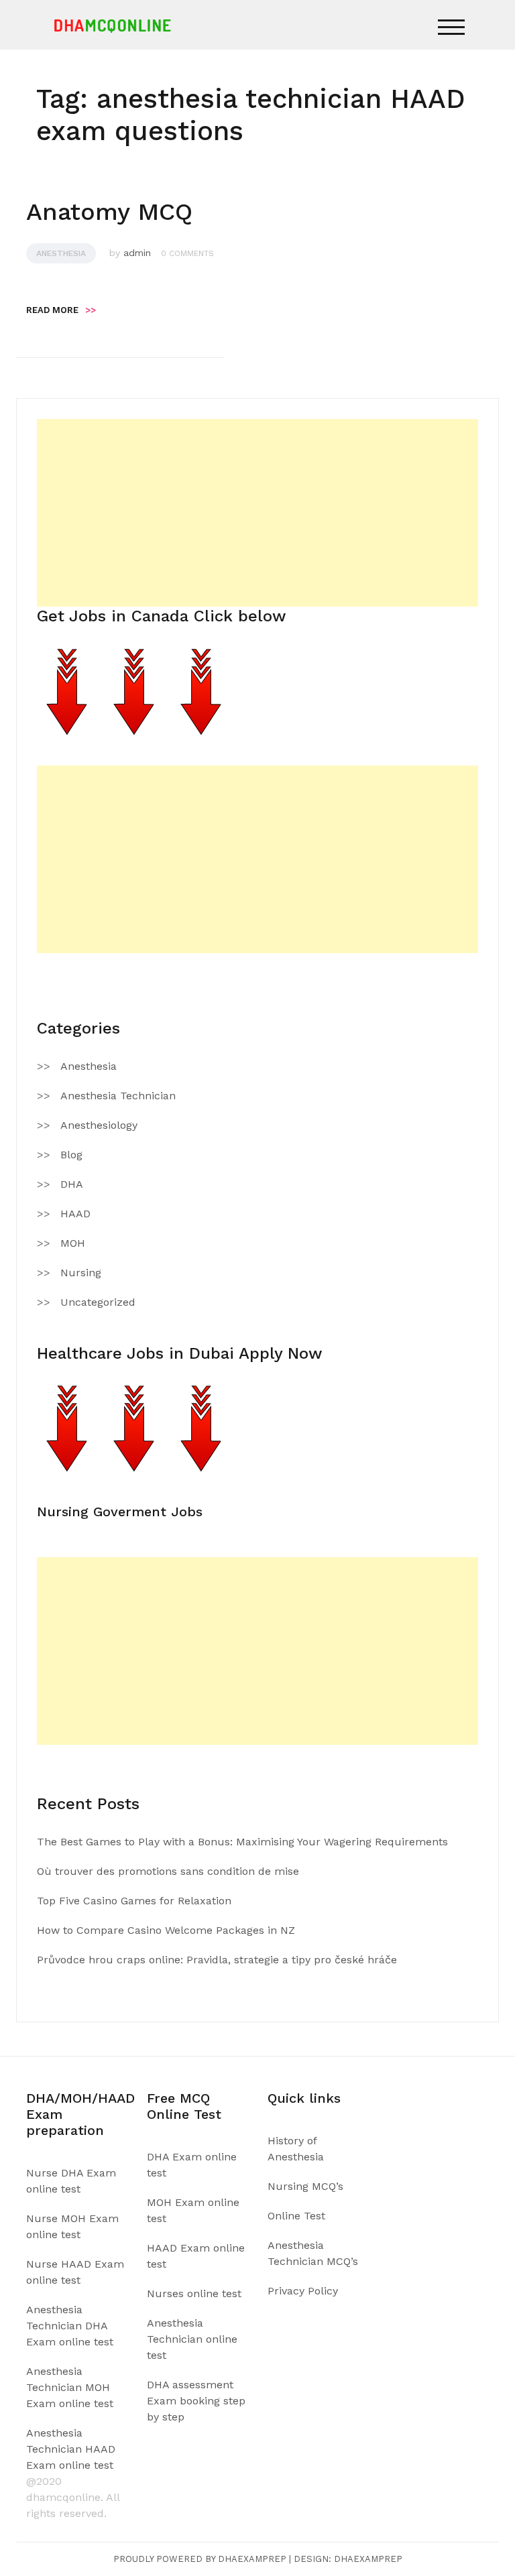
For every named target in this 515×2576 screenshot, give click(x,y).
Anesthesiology (99, 1125)
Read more (61, 310)
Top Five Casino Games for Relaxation (134, 1901)
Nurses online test (194, 2293)
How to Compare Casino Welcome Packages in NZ (166, 1930)
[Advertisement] (257, 513)
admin (137, 253)
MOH (73, 1243)
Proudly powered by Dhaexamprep (200, 2559)
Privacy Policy (303, 2291)
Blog (71, 1155)
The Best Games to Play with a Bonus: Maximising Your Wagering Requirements (242, 1842)
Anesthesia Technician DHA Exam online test (70, 2326)
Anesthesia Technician (118, 1096)
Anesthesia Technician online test (192, 2339)
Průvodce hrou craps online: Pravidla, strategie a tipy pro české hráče (217, 1960)
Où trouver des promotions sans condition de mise (168, 1871)
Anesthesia (61, 253)
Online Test (296, 2216)
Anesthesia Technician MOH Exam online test (70, 2387)
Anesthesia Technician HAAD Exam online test (71, 2449)
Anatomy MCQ (109, 212)
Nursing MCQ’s (305, 2186)
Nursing (81, 1273)
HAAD (75, 1214)
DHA (72, 1184)
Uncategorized (98, 1302)
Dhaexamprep (368, 2559)
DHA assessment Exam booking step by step (196, 2401)
